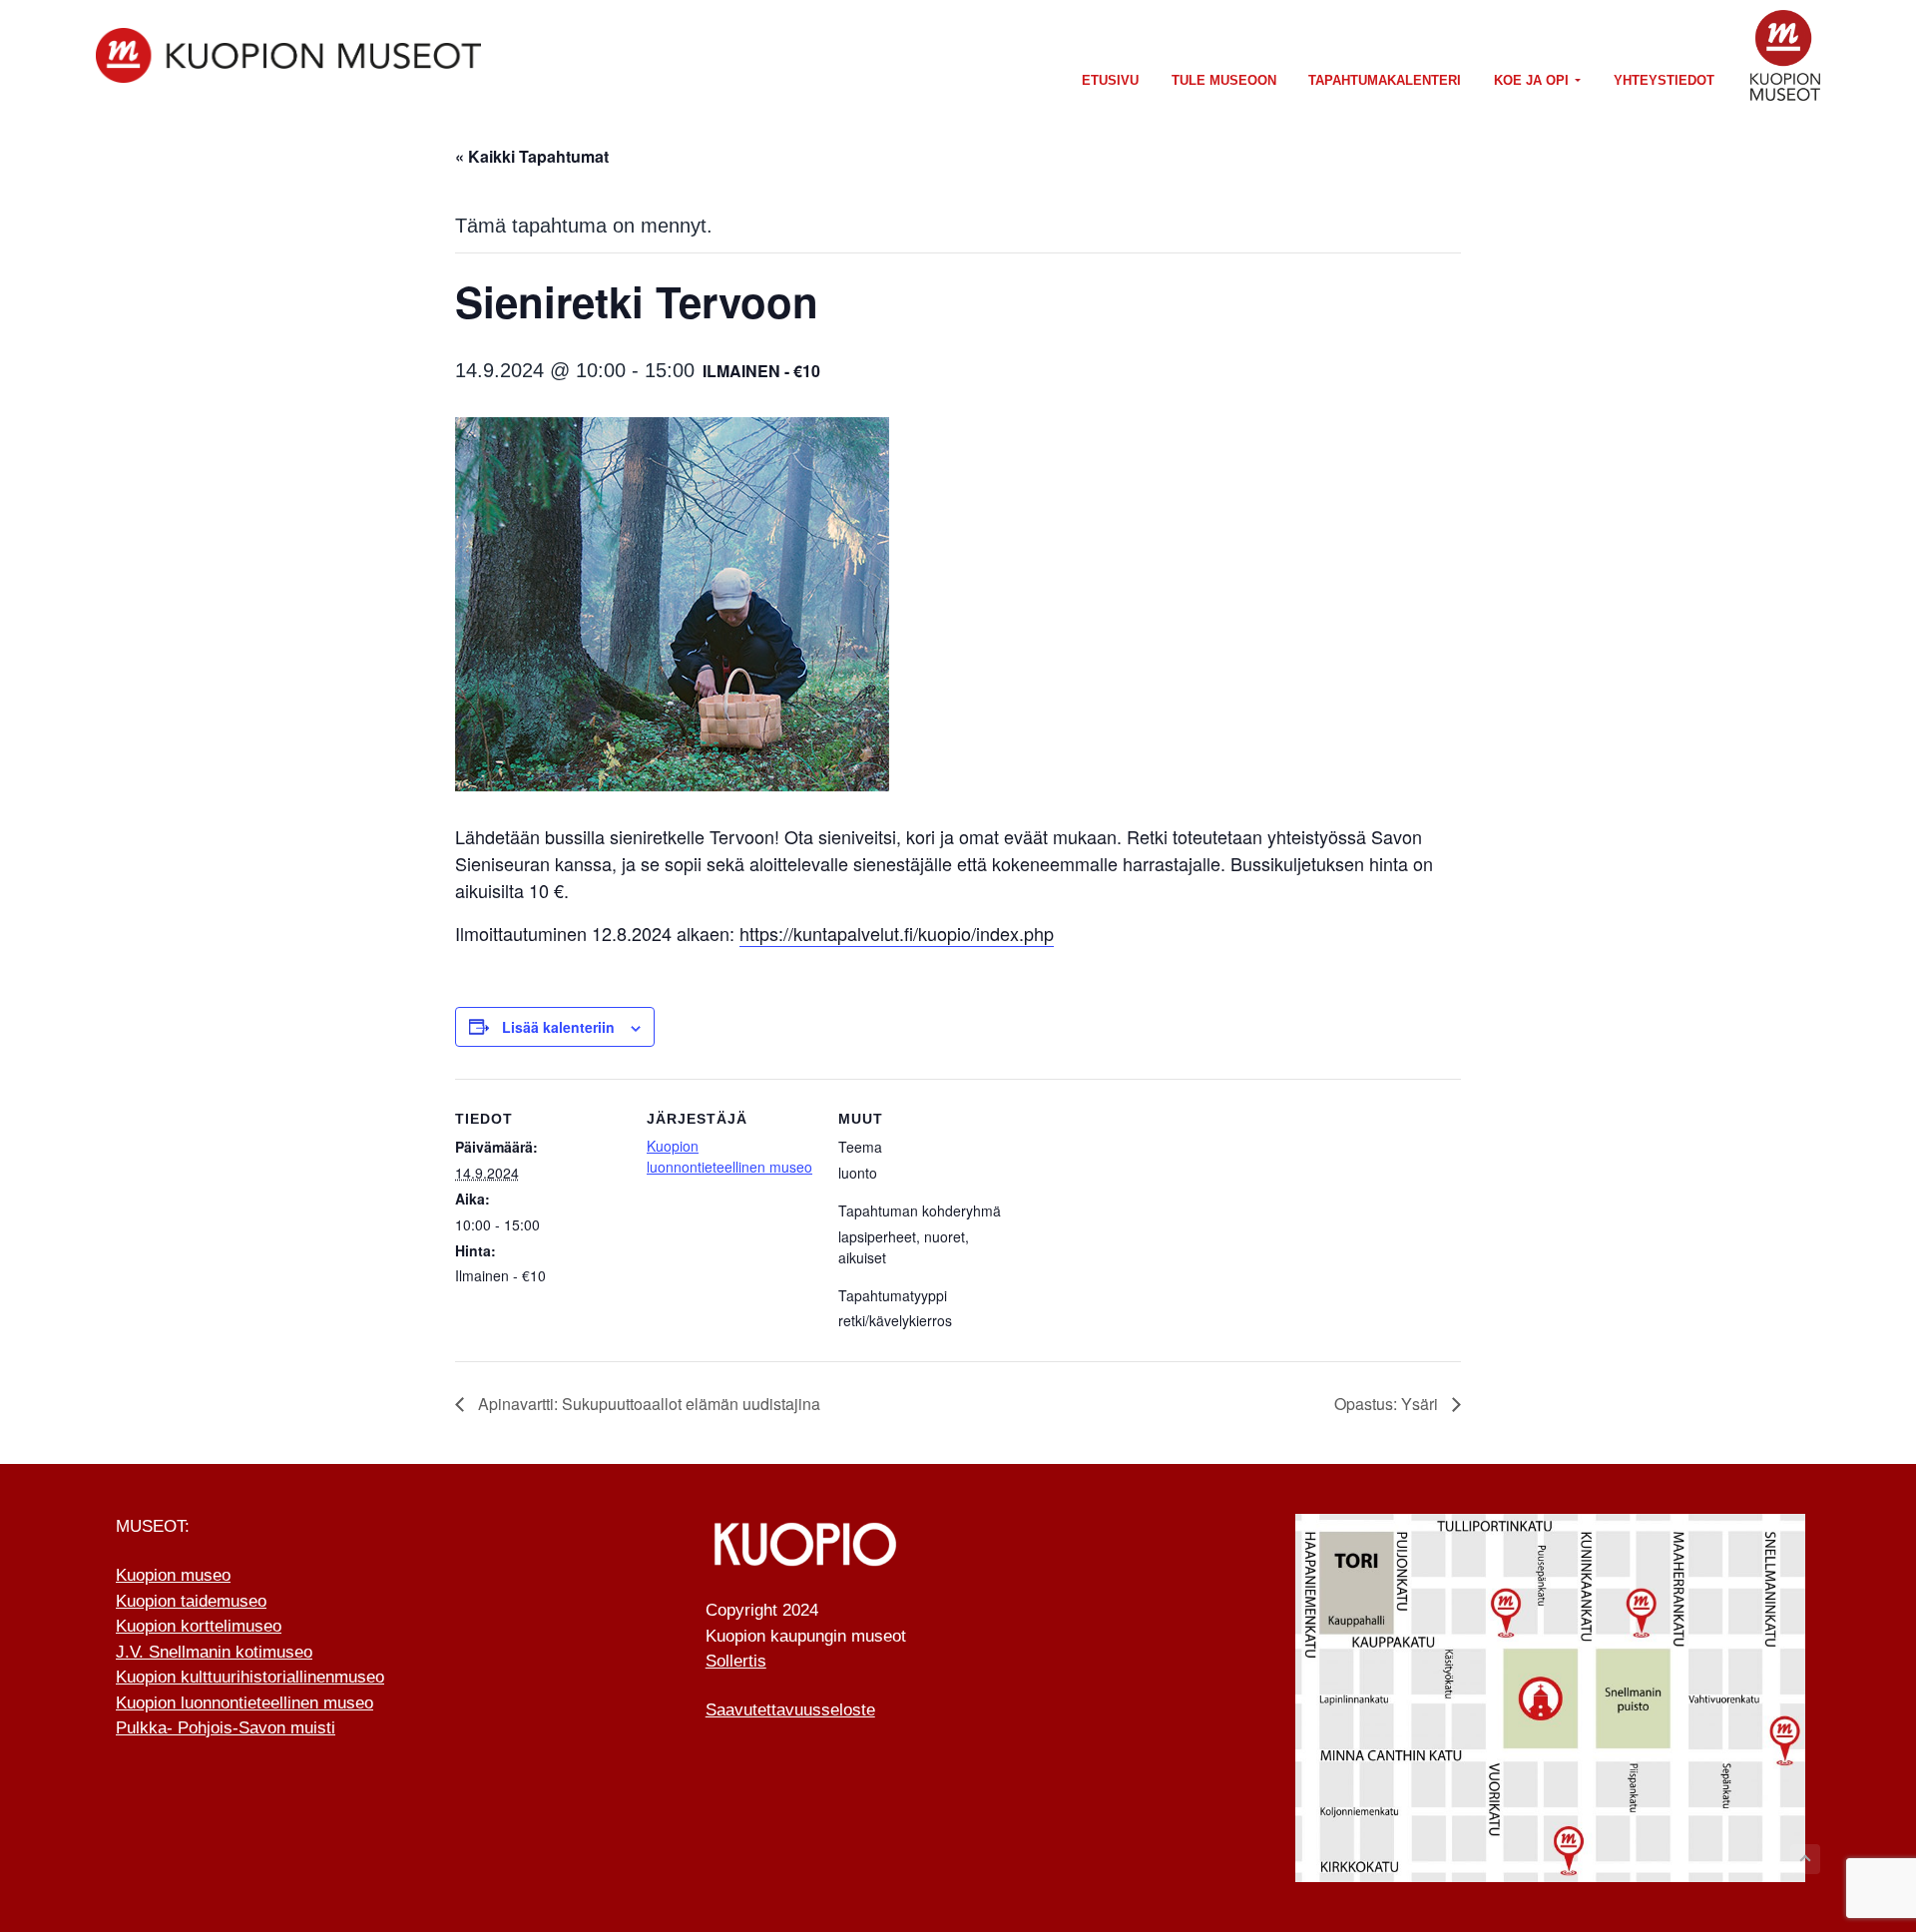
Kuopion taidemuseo (191, 1601)
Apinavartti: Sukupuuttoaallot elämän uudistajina (647, 1404)
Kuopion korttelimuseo (199, 1626)
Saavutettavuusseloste (790, 1710)
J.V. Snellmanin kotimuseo (214, 1652)
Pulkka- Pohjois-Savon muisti (226, 1728)
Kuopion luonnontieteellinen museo (729, 1156)
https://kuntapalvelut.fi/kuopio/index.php (897, 933)
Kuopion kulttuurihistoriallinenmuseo (250, 1677)
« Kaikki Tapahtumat (532, 156)
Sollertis (736, 1661)
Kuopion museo (173, 1575)
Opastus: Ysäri (1388, 1404)
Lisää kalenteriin (558, 1027)
